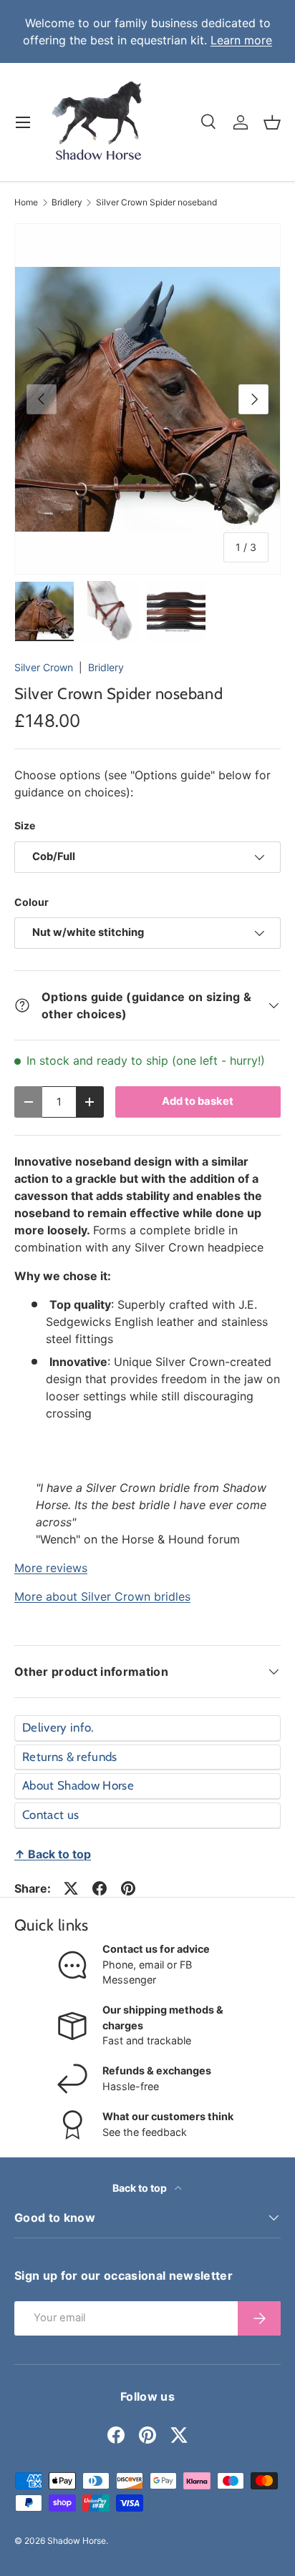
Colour (32, 902)
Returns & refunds (70, 1757)
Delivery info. (58, 1727)
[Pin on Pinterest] (128, 1888)
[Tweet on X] (71, 1888)
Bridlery (67, 203)
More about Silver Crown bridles (102, 1596)
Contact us (50, 1815)
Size (25, 825)
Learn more (241, 40)
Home (26, 203)
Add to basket (198, 1101)
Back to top (141, 2188)
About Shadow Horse (78, 1785)
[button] (272, 122)
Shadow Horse (77, 2541)
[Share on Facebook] (100, 1888)
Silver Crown (44, 667)
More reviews (51, 1568)
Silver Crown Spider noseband (156, 203)
